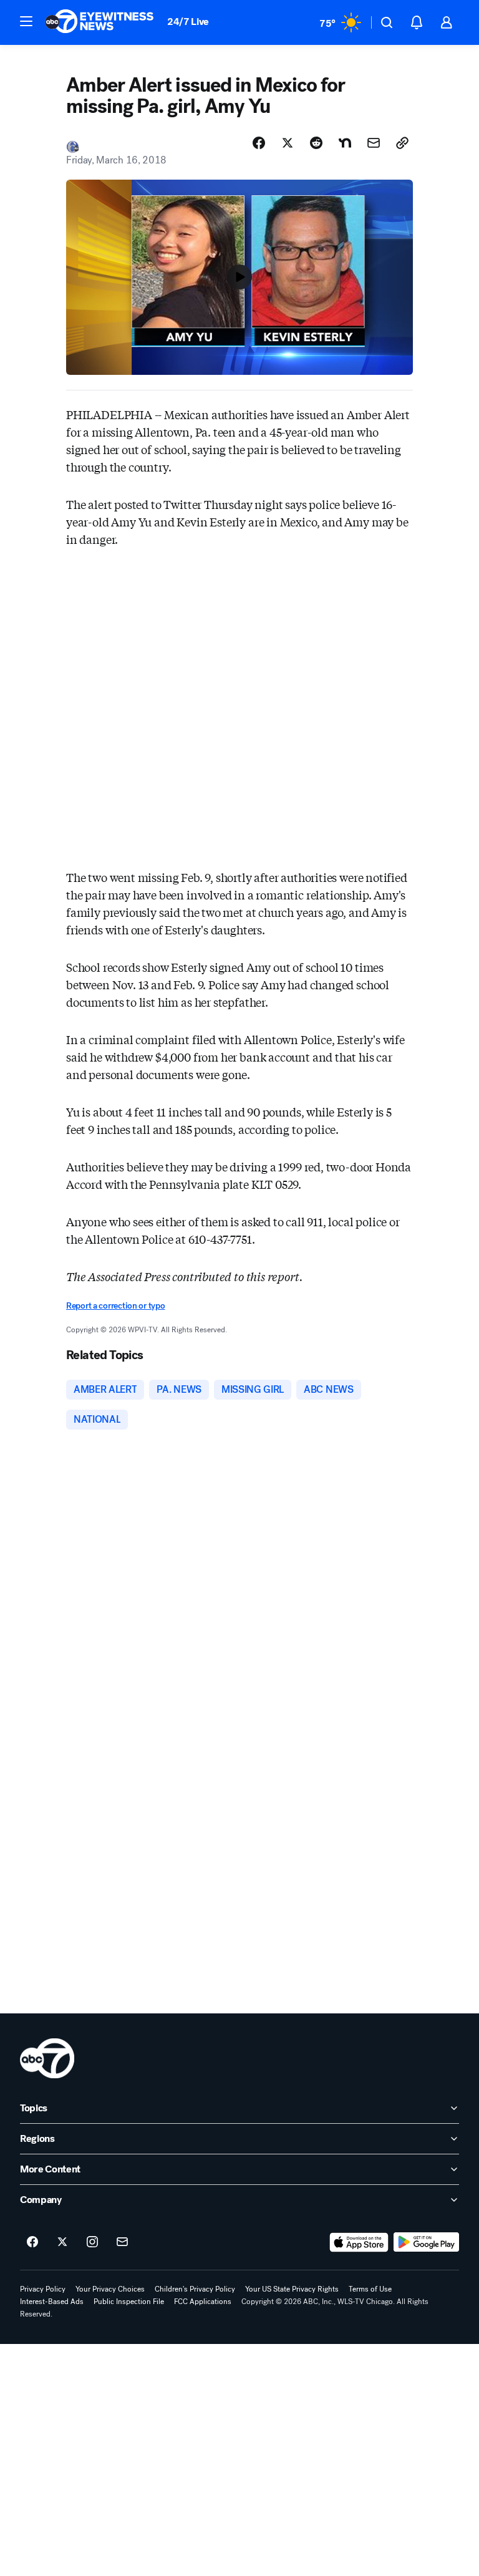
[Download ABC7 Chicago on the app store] (359, 2242)
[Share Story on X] (288, 143)
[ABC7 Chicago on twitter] (62, 2242)
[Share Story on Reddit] (316, 143)
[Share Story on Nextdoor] (345, 143)
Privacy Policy (43, 2289)
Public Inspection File (129, 2302)
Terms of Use (370, 2289)
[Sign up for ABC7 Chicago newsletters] (122, 2242)
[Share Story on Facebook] (259, 143)
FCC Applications (203, 2302)
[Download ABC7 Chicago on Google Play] (426, 2242)
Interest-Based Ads (52, 2302)
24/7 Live (188, 22)
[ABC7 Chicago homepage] (99, 22)
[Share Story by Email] (374, 143)
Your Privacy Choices (110, 2289)
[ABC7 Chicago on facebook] (32, 2242)
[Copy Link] (402, 143)
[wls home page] (47, 2058)
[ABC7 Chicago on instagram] (92, 2242)
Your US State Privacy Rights (292, 2289)
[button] (26, 21)
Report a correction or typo (115, 1306)
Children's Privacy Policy (195, 2289)
